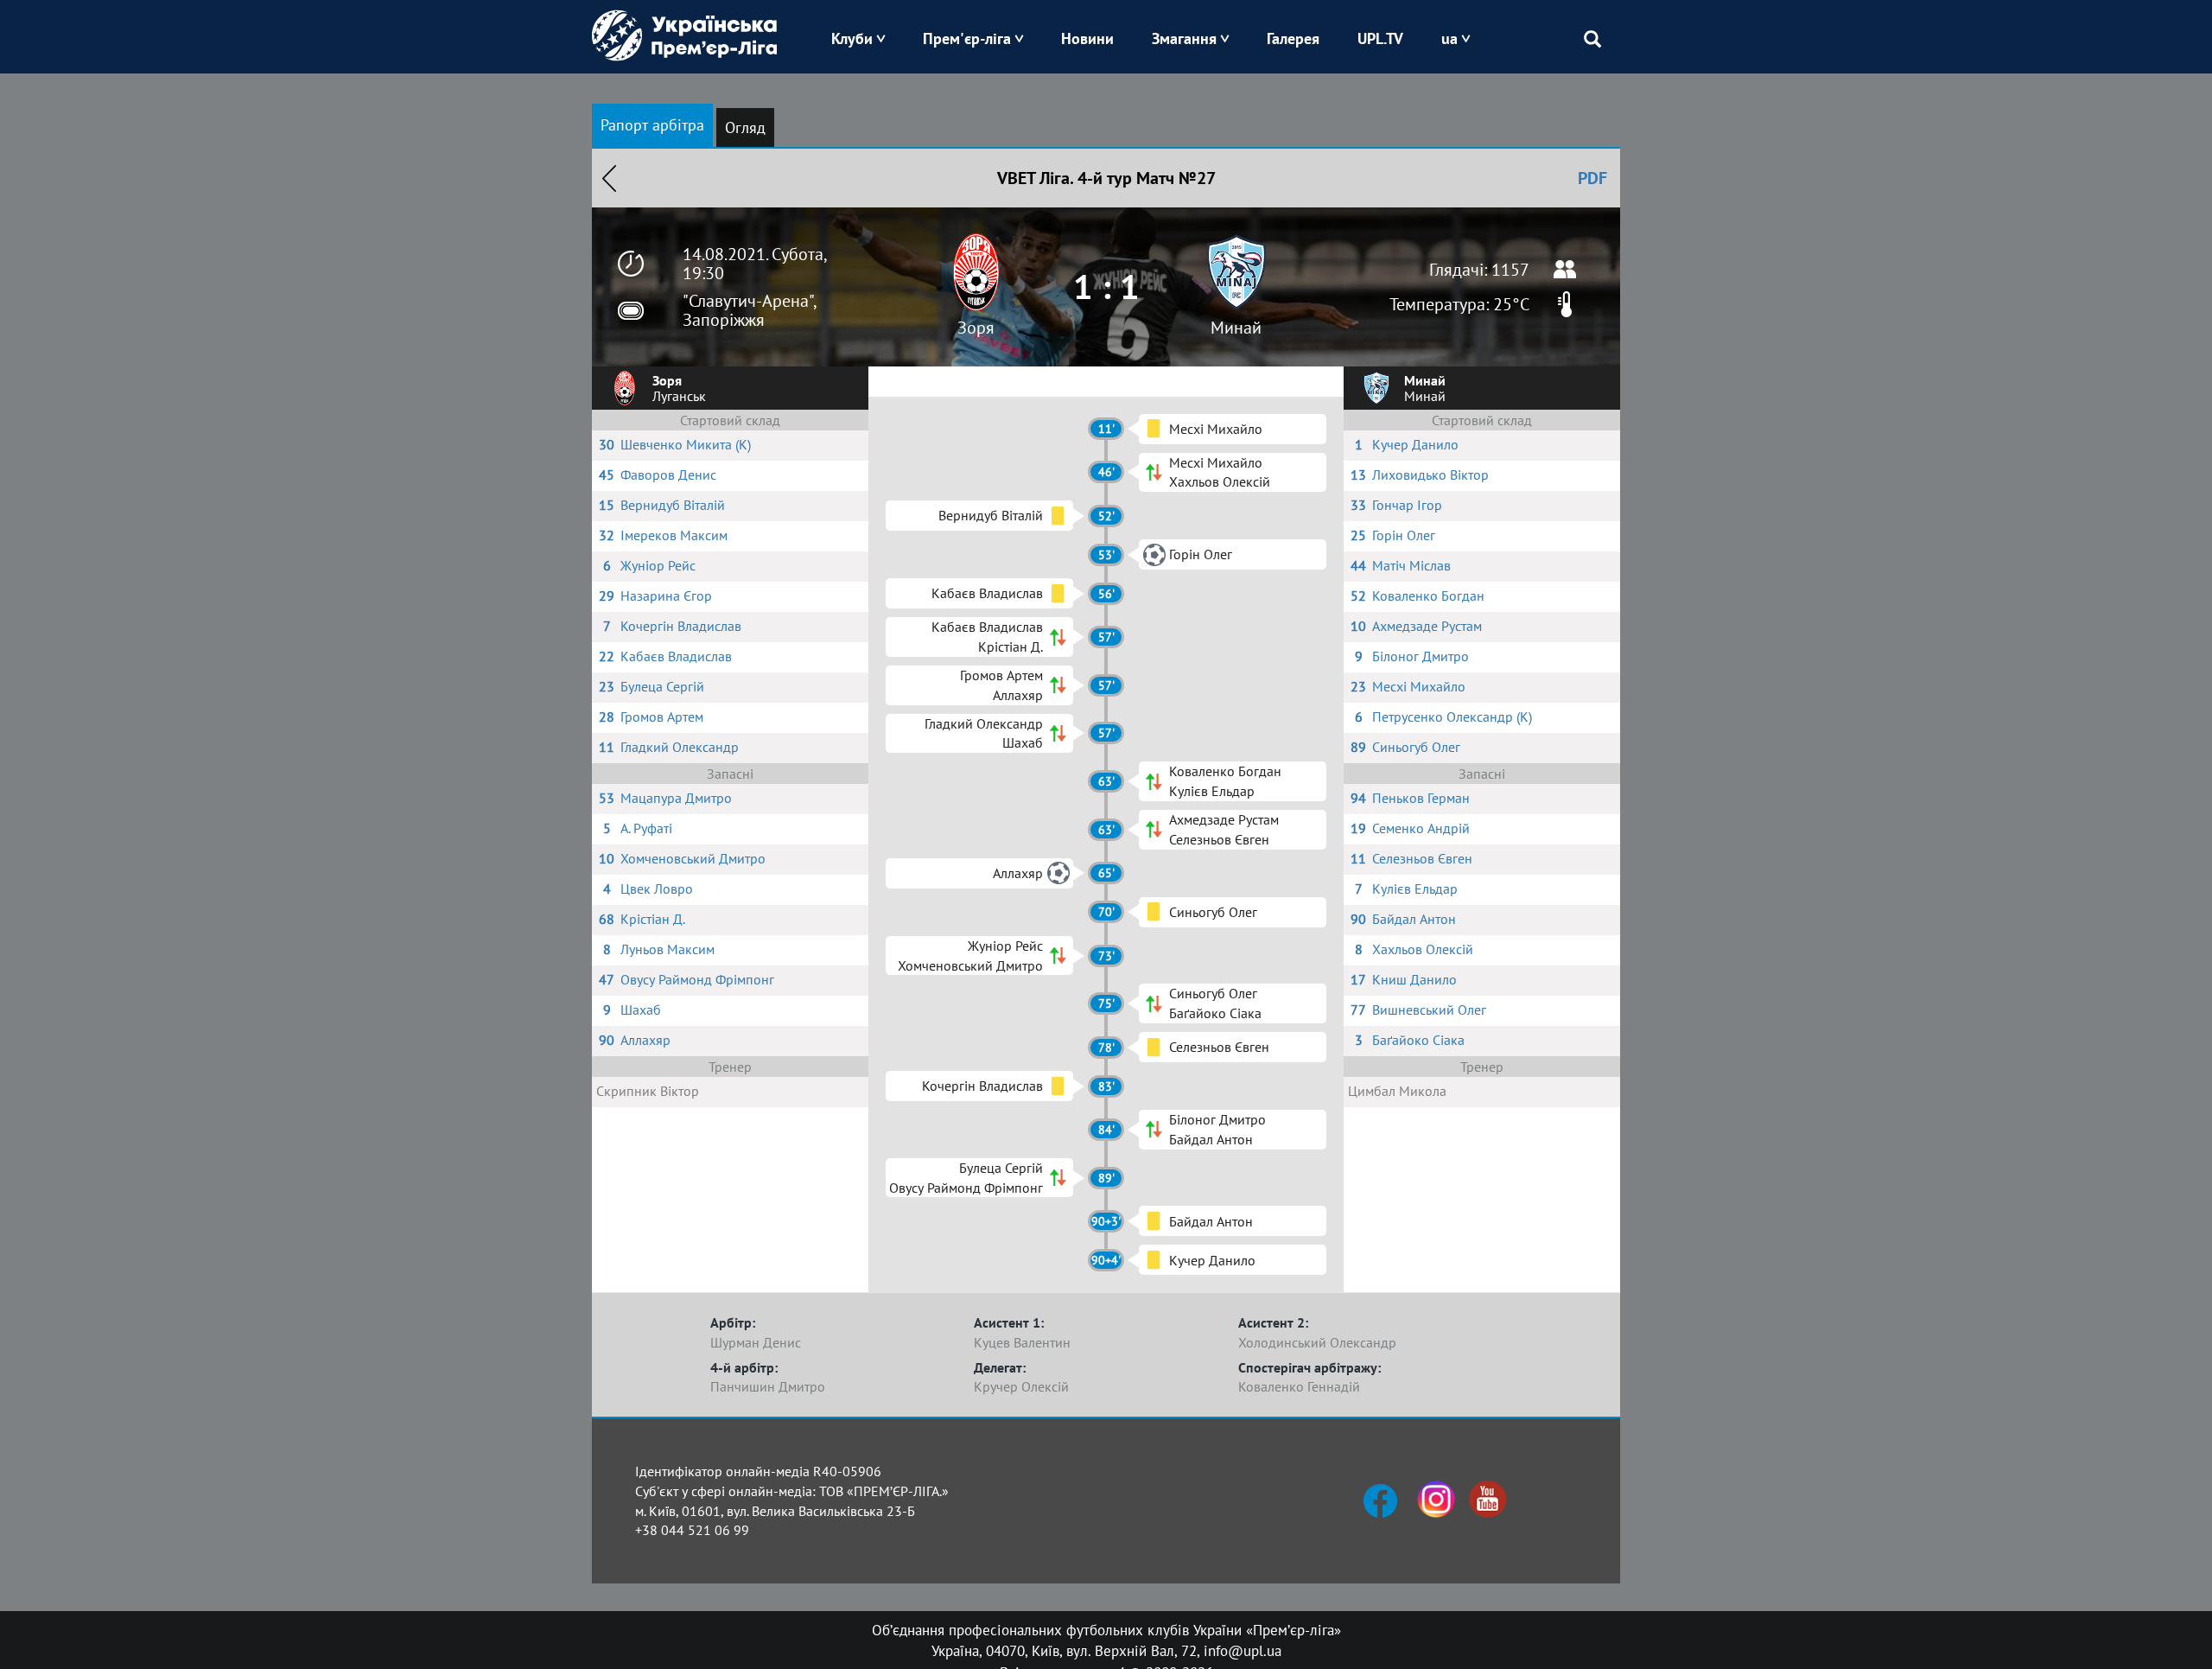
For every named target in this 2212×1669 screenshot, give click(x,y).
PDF (1592, 178)
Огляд (745, 127)
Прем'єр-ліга (967, 38)
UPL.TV (1380, 38)
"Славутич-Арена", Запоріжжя (749, 310)
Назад (609, 178)
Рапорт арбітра (652, 125)
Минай (1236, 328)
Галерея (1293, 38)
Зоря (976, 328)
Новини (1087, 38)
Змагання (1184, 38)
